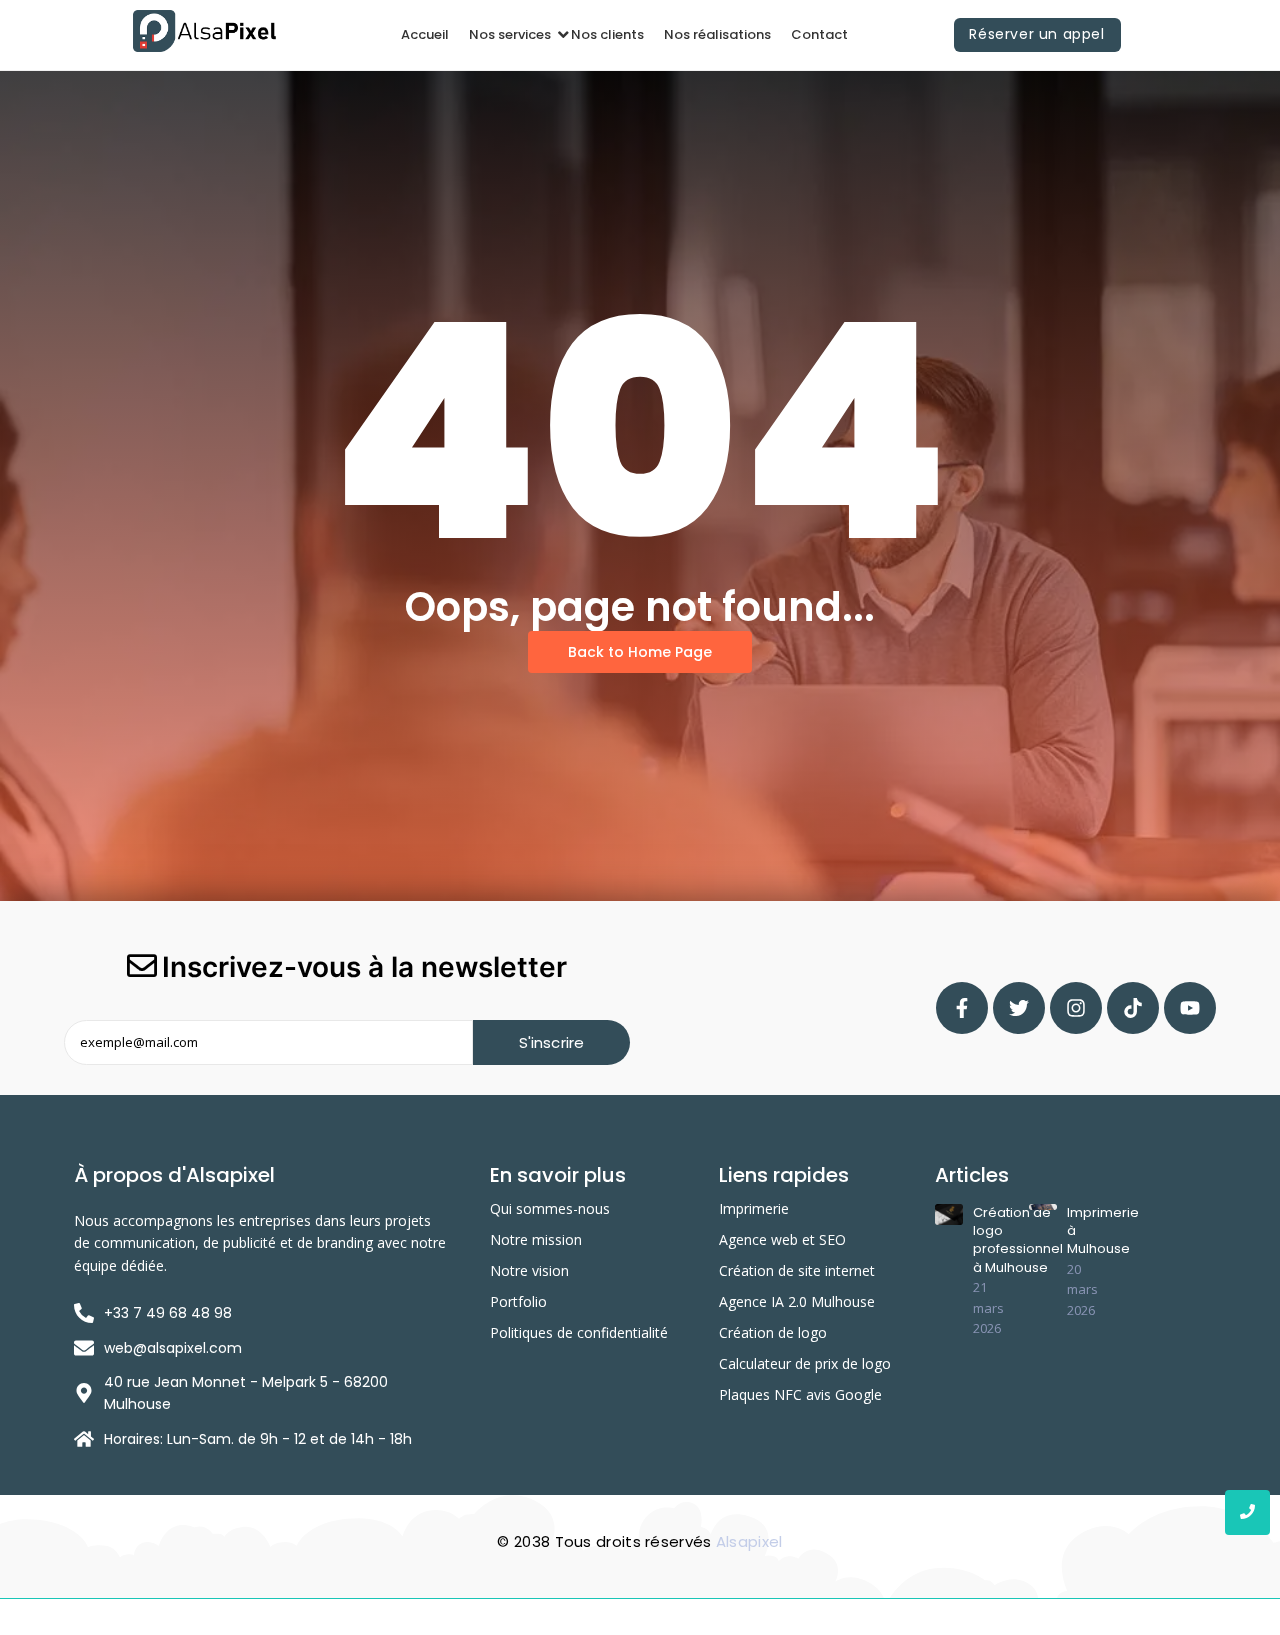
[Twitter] (1019, 1008)
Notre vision (529, 1270)
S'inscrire (552, 1042)
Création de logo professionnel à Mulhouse (1018, 1240)
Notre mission (536, 1239)
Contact (819, 34)
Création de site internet (797, 1270)
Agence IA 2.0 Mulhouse (797, 1301)
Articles (972, 1175)
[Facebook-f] (962, 1008)
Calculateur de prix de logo (805, 1363)
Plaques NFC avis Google (800, 1394)
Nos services (510, 34)
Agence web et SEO (782, 1239)
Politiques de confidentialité (579, 1332)
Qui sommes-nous (550, 1208)
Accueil (425, 34)
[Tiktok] (1133, 1008)
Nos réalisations (717, 34)
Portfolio (518, 1301)
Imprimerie (754, 1208)
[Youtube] (1190, 1008)
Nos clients (607, 34)
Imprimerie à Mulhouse (1103, 1231)
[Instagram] (1076, 1008)
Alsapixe (747, 1541)
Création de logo (773, 1332)
